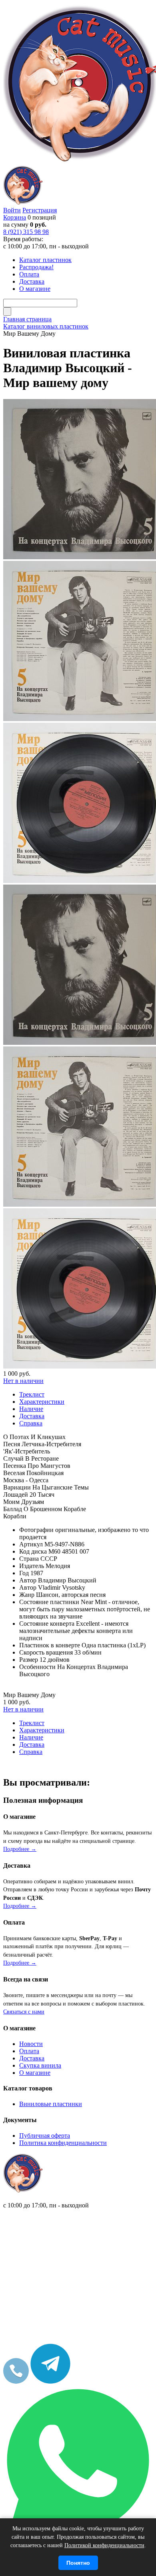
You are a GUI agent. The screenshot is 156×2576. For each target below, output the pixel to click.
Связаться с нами (24, 2012)
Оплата (29, 2051)
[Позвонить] (16, 2381)
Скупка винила (40, 2065)
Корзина (15, 217)
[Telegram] (50, 2381)
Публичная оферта (45, 2136)
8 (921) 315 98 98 (26, 232)
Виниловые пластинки (51, 2104)
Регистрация (40, 210)
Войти (12, 210)
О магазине (35, 2073)
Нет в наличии (23, 1381)
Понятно (78, 2563)
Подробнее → (20, 1849)
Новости (31, 2044)
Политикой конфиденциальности (104, 2545)
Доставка (32, 2058)
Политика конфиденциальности (63, 2143)
